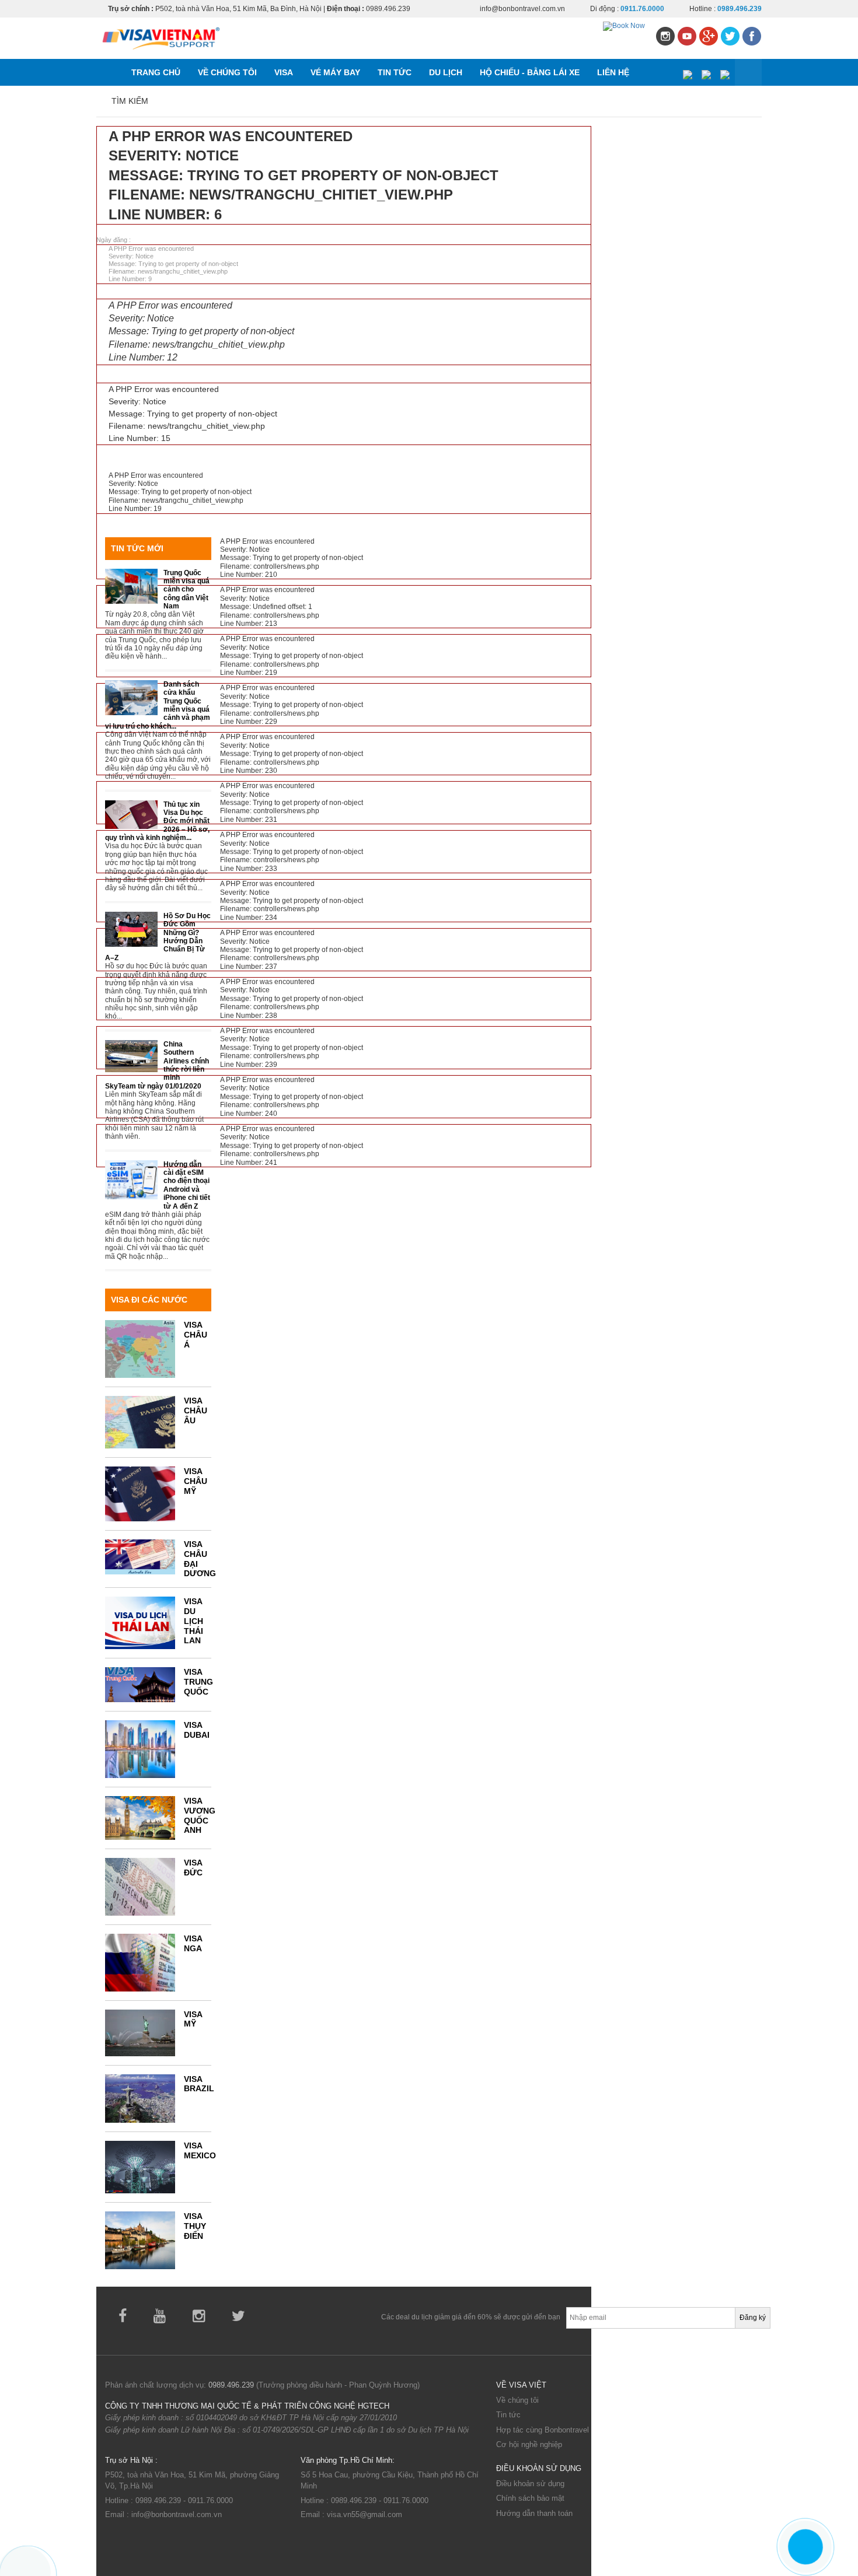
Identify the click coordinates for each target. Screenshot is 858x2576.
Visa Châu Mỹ (196, 1481)
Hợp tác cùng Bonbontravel (543, 2430)
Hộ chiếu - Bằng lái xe (530, 72)
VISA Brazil (199, 2084)
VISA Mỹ (193, 2019)
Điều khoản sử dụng (530, 2484)
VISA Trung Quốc (198, 1682)
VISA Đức (193, 1868)
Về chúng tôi (227, 72)
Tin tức (508, 2415)
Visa (284, 72)
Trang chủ (156, 72)
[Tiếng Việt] (687, 73)
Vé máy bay (335, 72)
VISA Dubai (197, 1730)
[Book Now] (624, 26)
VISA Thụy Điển (195, 2226)
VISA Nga (193, 1943)
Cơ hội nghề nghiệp (529, 2444)
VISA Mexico (200, 2150)
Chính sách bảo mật (530, 2498)
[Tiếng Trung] (725, 73)
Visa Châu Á (196, 1335)
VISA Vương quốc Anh (200, 1815)
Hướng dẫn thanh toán (534, 2513)
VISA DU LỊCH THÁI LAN (193, 1621)
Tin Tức (395, 72)
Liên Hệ (613, 72)
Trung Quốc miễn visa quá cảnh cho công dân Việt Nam (186, 590)
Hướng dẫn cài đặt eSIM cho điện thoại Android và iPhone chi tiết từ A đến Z (187, 1185)
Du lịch (446, 72)
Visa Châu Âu (196, 1410)
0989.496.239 (231, 2385)
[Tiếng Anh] (706, 73)
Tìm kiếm (130, 101)
